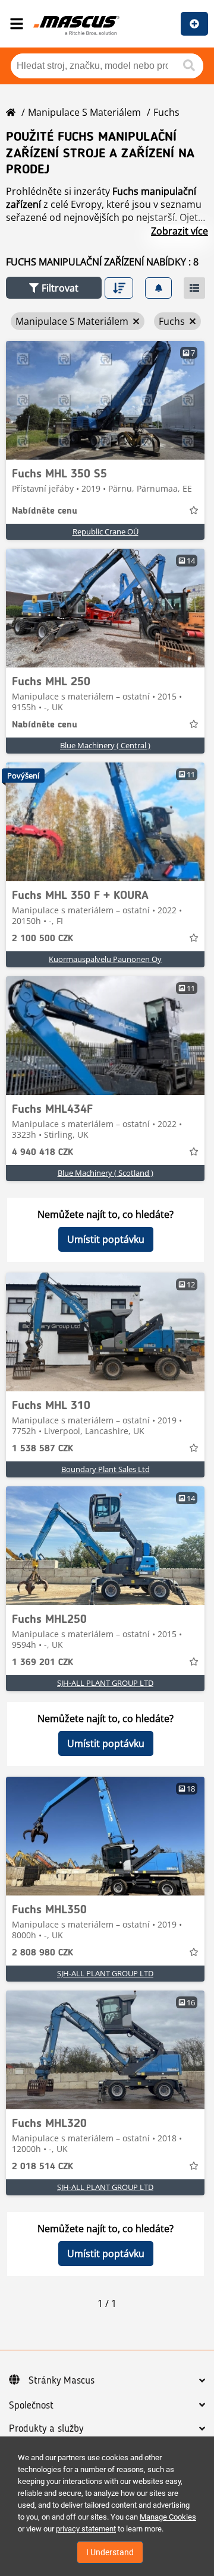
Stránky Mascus (62, 2381)
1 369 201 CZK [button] (43, 1663)
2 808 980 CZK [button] (43, 1953)
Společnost (31, 2406)
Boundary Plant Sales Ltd (106, 1469)
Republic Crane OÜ (106, 531)
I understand (110, 2552)
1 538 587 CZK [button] (43, 1449)
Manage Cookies (168, 2517)
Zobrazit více (180, 231)
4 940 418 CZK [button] (43, 1153)
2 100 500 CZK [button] (43, 939)
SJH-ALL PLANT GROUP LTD (105, 1683)
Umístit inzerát (194, 24)
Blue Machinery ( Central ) (105, 745)
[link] (105, 400)
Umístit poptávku (106, 1239)
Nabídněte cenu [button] (45, 511)
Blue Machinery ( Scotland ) (106, 1173)
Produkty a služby (46, 2429)
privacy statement (86, 2529)
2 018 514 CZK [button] (43, 2167)
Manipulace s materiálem (84, 112)
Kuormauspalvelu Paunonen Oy (105, 959)
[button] (54, 288)
